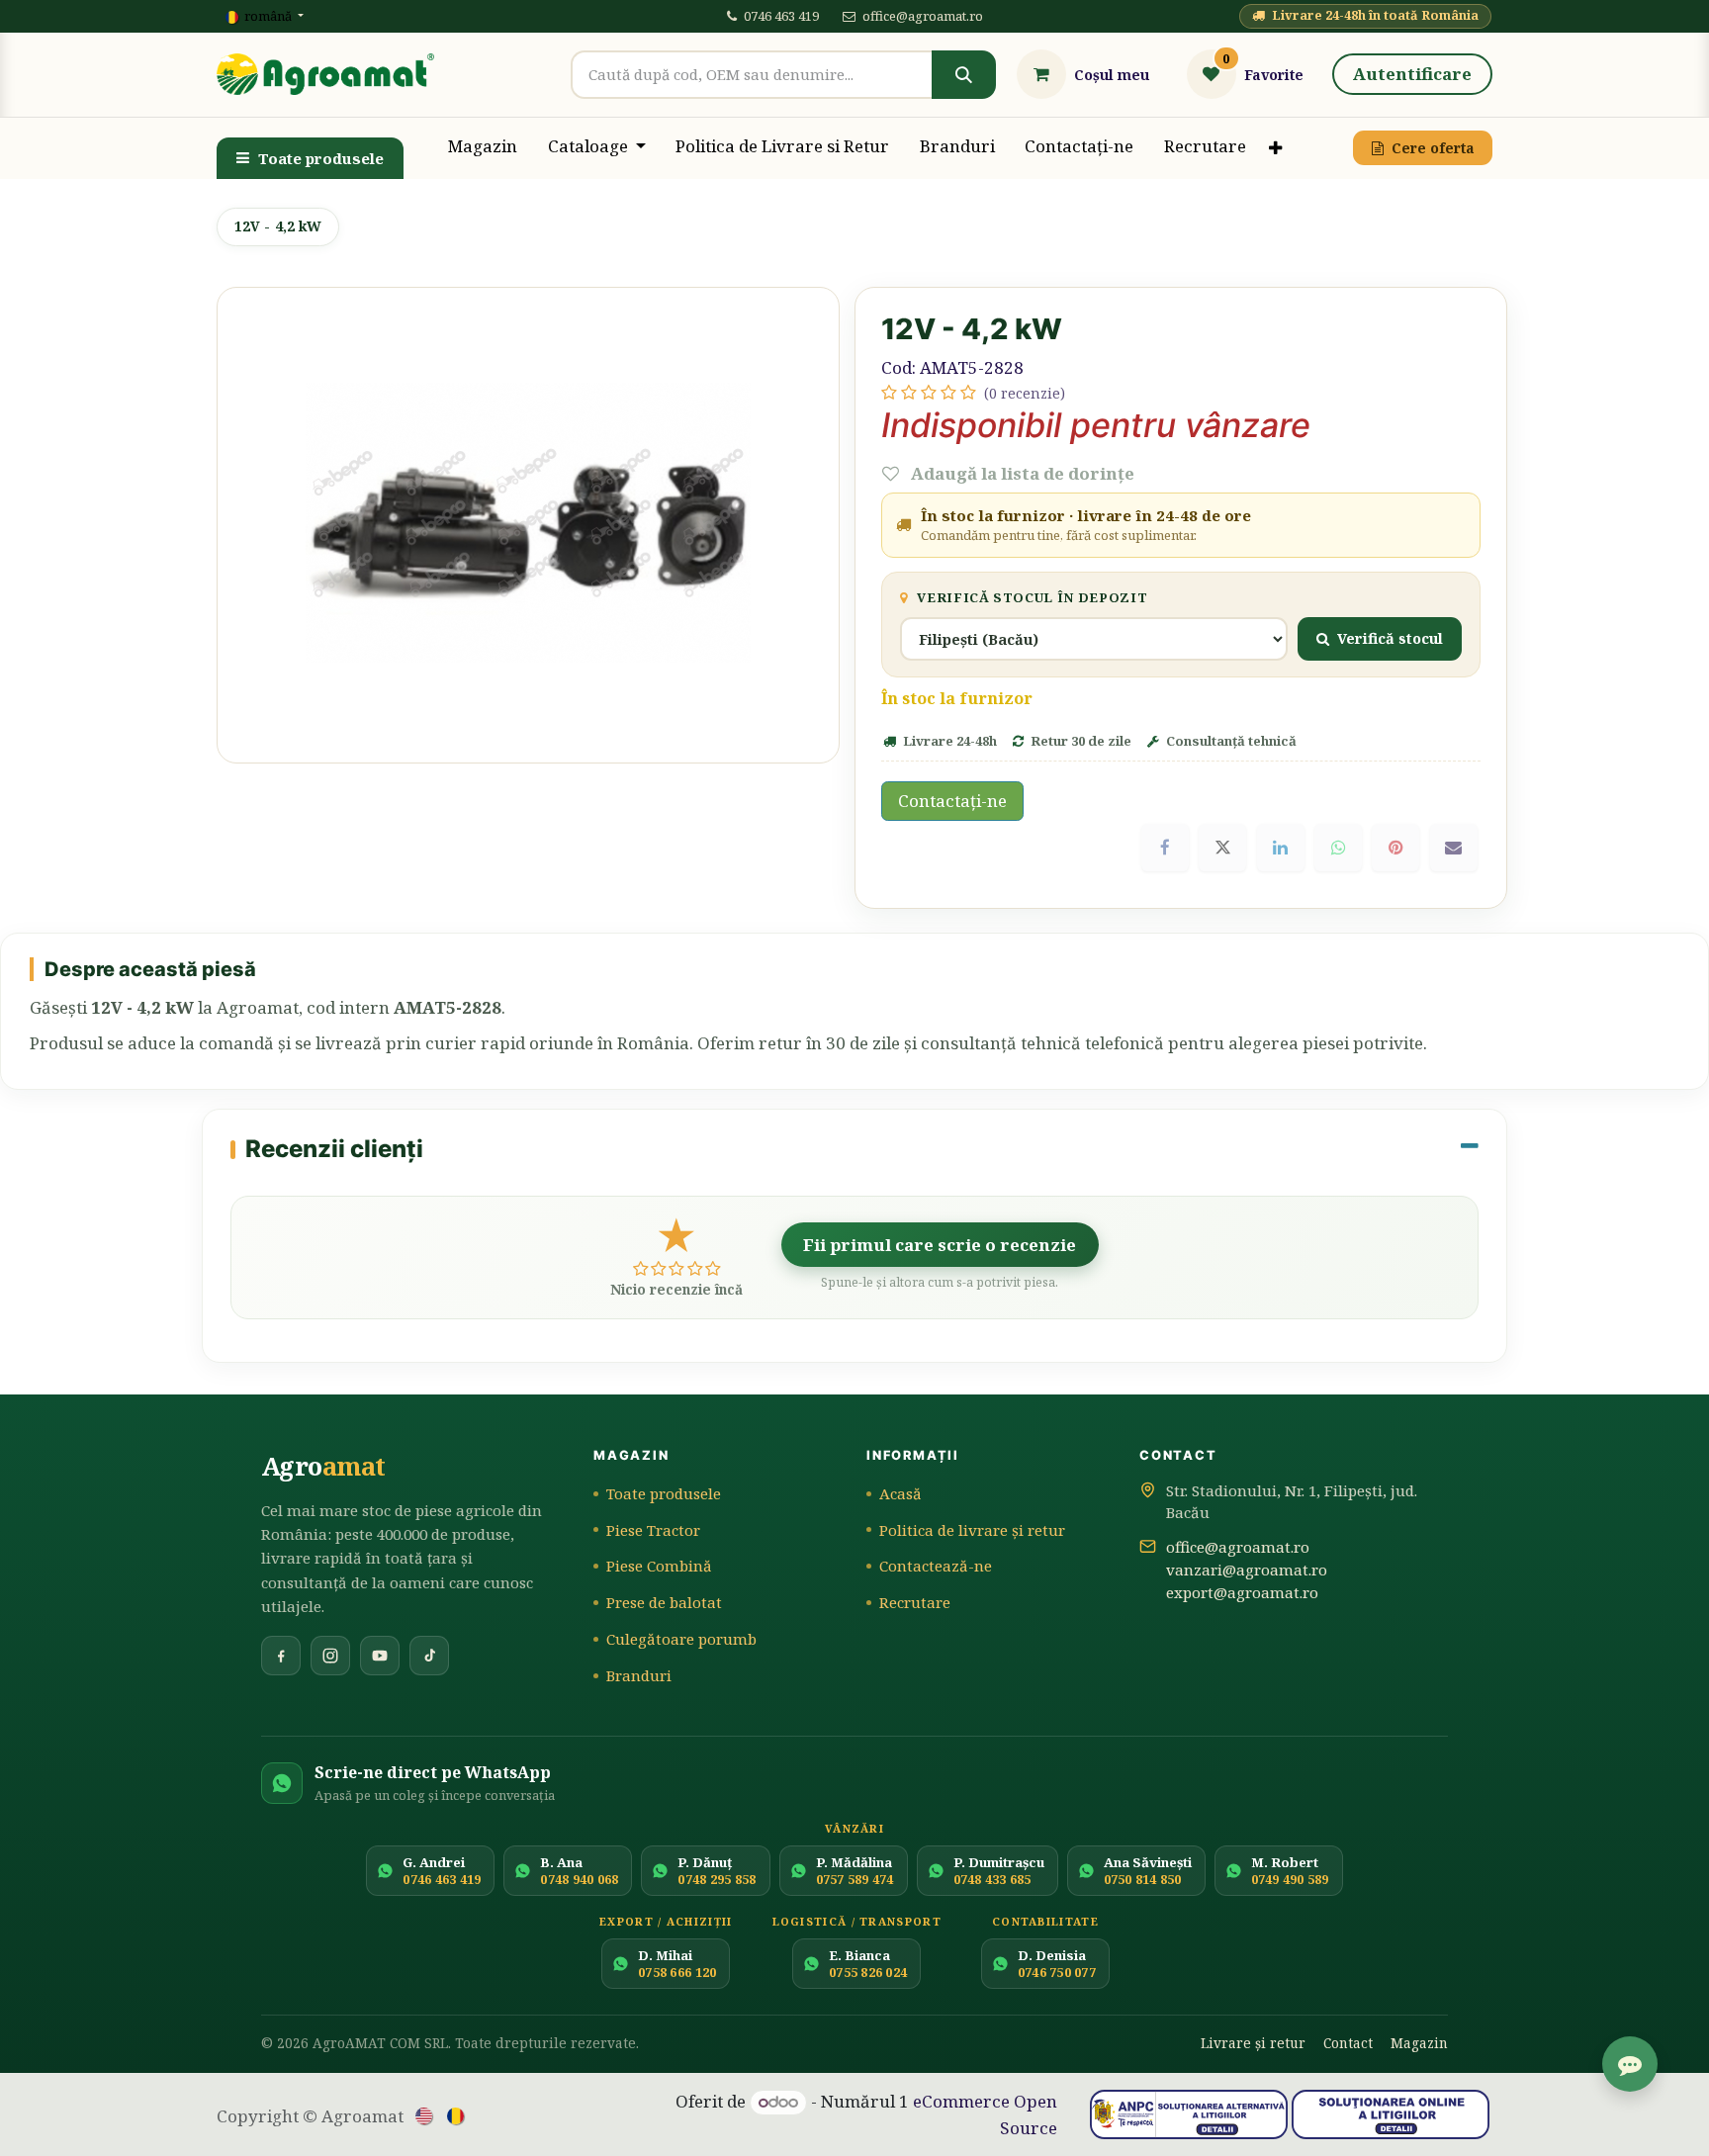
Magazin (1419, 2043)
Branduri (639, 1675)
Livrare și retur (1253, 2043)
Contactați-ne (952, 801)
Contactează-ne (936, 1566)
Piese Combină (659, 1566)
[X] (1222, 848)
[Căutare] (963, 75)
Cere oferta (1433, 148)
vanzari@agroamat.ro (1247, 1570)
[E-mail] (1454, 848)
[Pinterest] (1395, 848)
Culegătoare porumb (681, 1639)
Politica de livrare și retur (972, 1530)
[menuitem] (483, 148)
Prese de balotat (664, 1602)
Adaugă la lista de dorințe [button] (1021, 473)
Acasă (900, 1493)
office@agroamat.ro (923, 16)
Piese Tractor (653, 1530)
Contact (1348, 2043)
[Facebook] (1165, 848)
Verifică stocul (1390, 638)
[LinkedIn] (1281, 848)
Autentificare (1412, 74)
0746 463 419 (781, 16)
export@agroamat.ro (1242, 1592)
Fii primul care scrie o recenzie (940, 1245)
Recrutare (915, 1602)
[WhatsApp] (1338, 848)
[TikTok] (429, 1656)
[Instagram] (330, 1656)
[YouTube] (380, 1656)
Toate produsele (321, 158)
